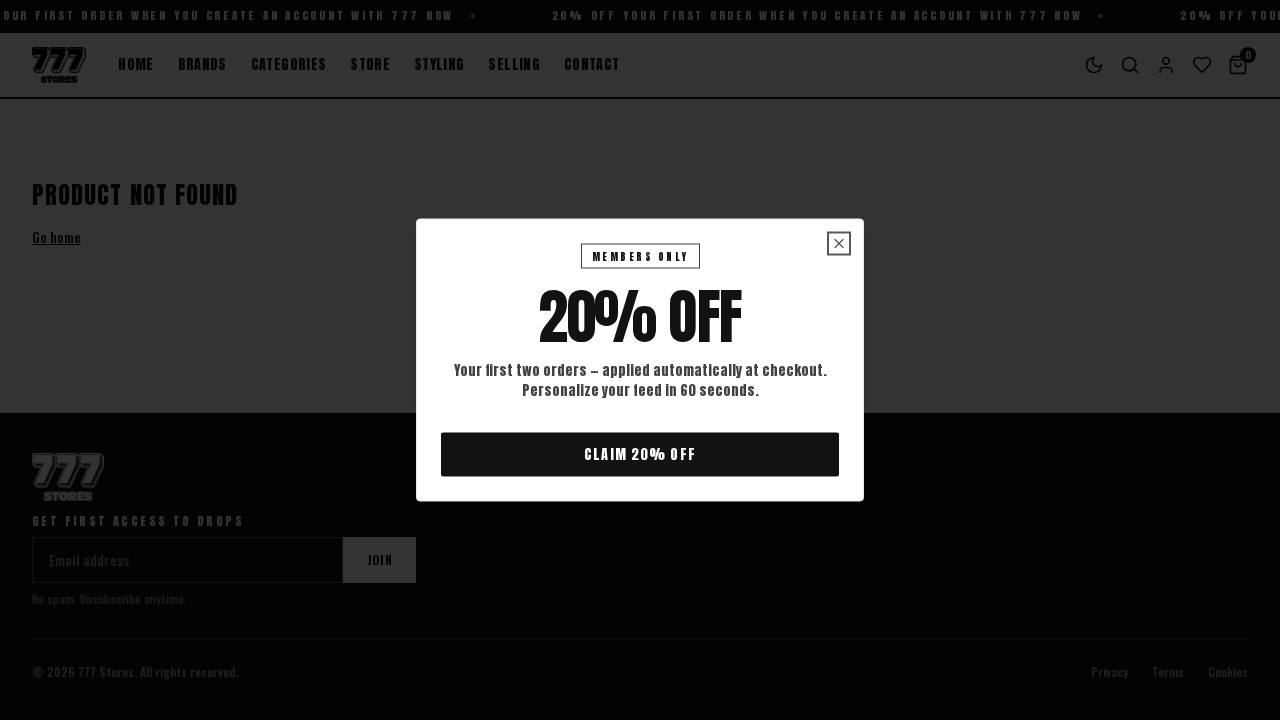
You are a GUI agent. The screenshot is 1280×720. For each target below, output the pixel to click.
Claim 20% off (640, 454)
